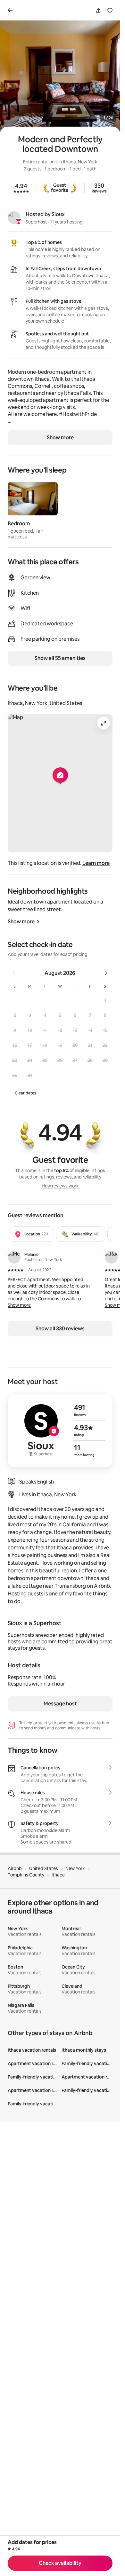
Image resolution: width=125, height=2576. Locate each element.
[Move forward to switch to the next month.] (106, 973)
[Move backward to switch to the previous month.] (14, 973)
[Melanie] (14, 1257)
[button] (105, 1000)
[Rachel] (111, 1257)
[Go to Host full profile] (60, 1430)
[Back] (12, 10)
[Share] (98, 11)
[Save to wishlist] (110, 11)
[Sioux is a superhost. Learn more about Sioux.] (14, 218)
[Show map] (60, 783)
